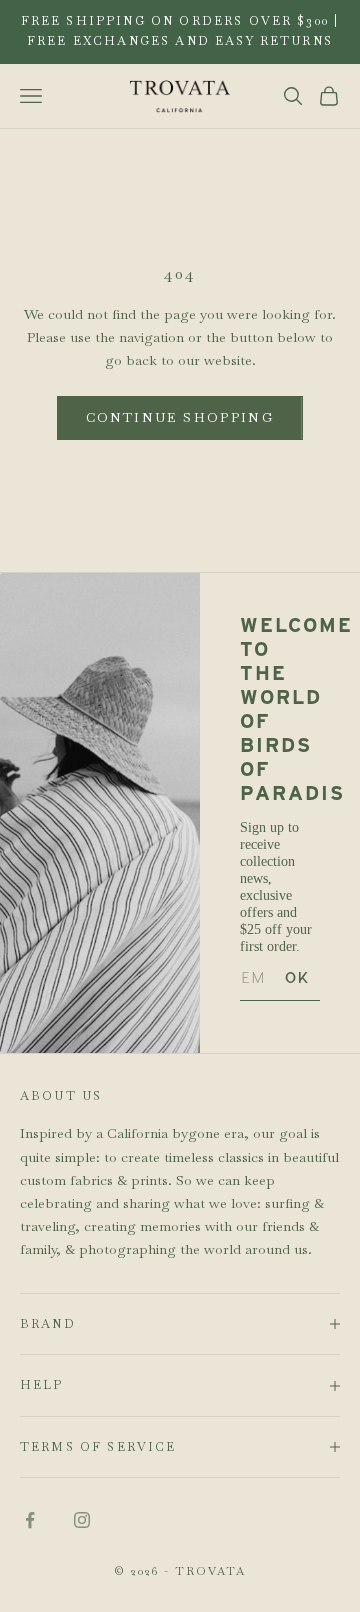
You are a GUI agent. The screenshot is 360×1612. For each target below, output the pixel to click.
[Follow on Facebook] (30, 1520)
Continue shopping (180, 417)
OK (297, 977)
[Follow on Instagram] (82, 1520)
